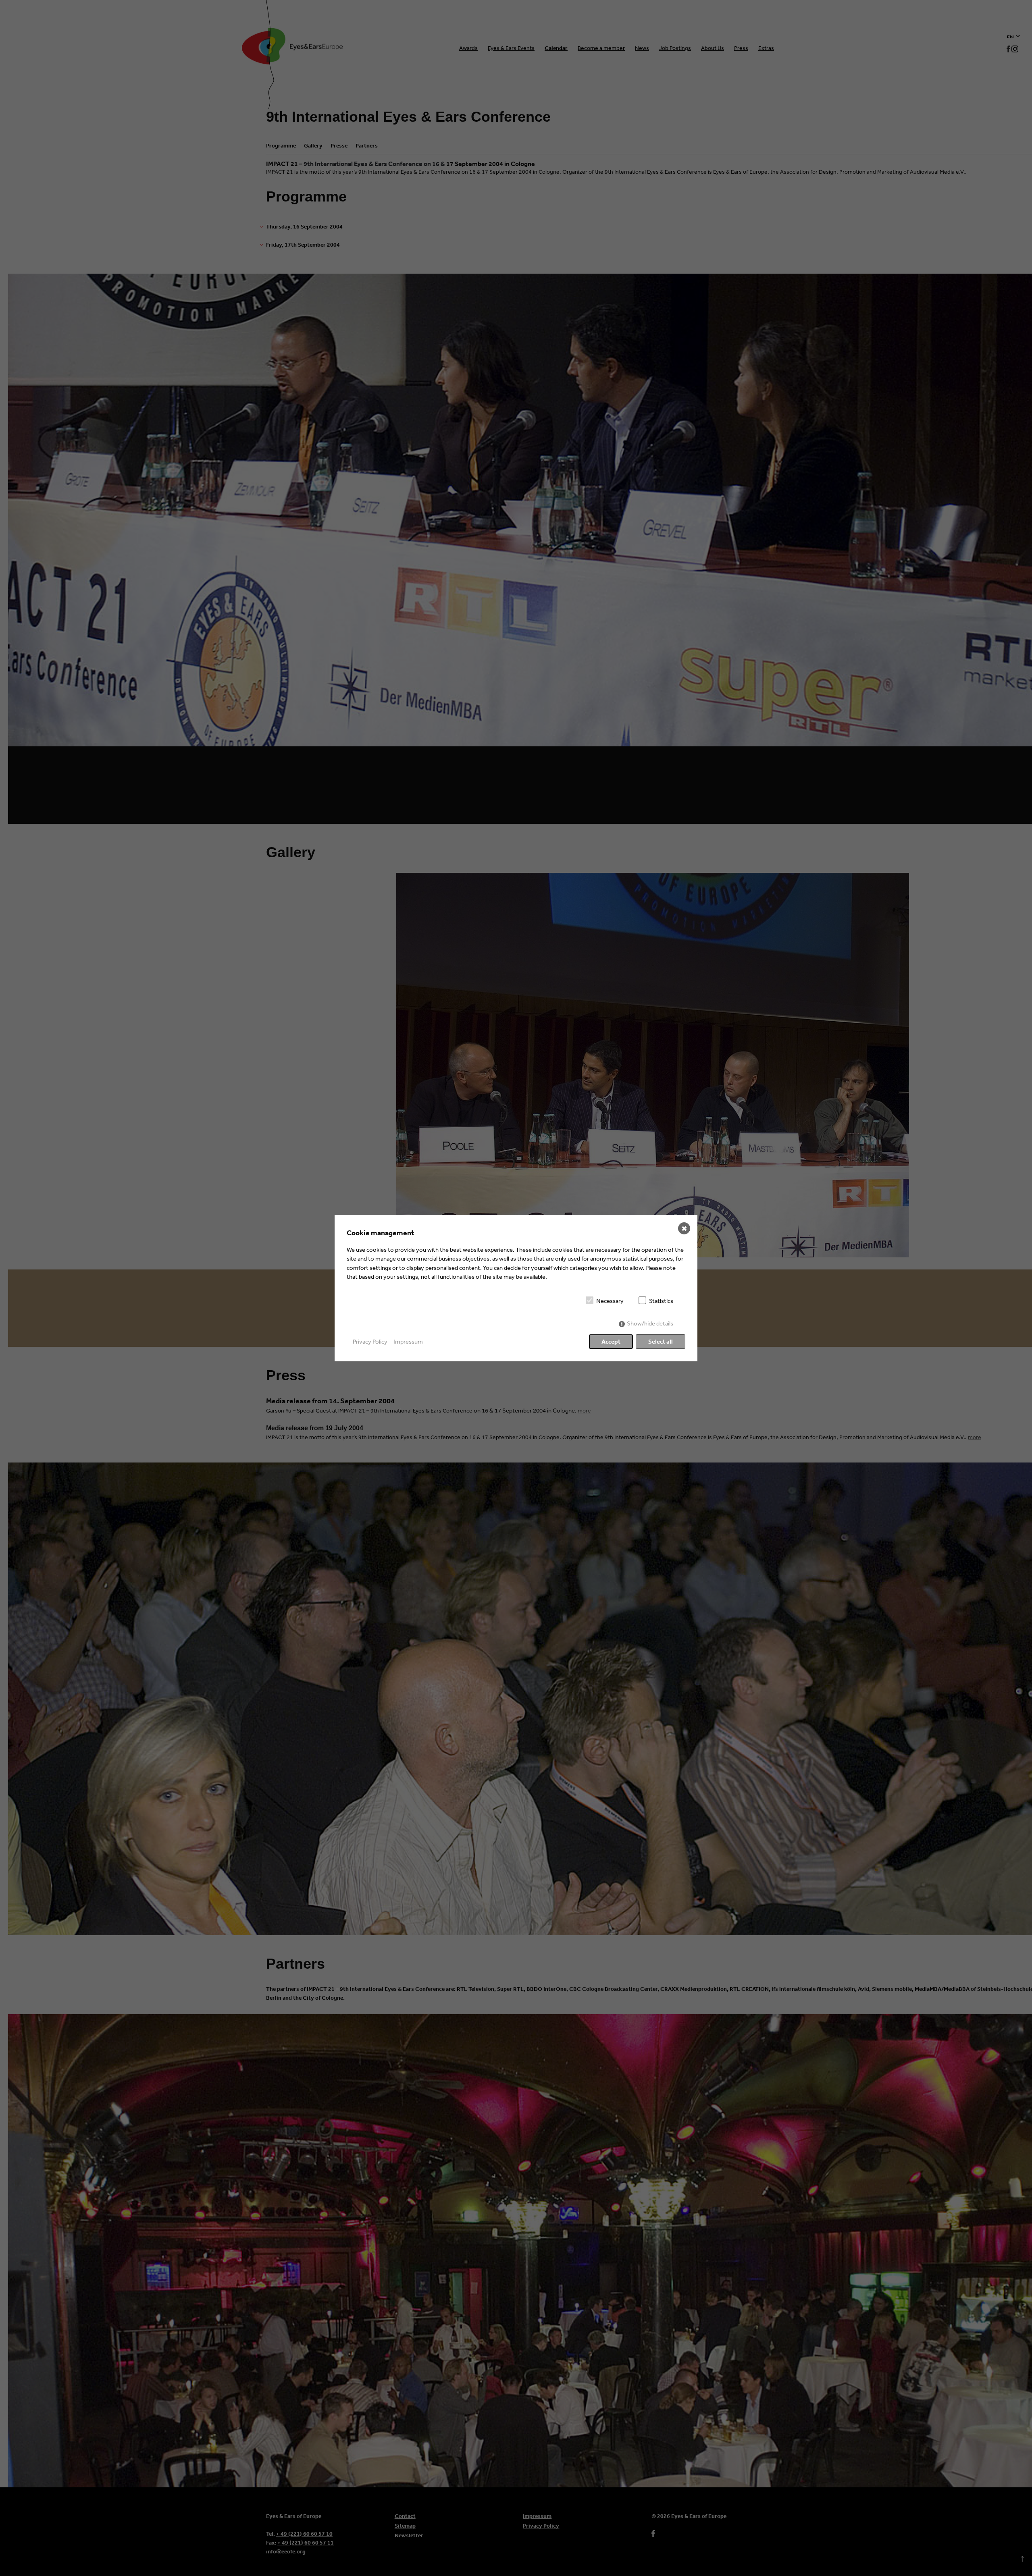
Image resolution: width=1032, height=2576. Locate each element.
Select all (661, 1341)
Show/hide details (650, 1323)
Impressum (408, 1341)
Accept (611, 1341)
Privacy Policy (370, 1341)
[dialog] (516, 1288)
